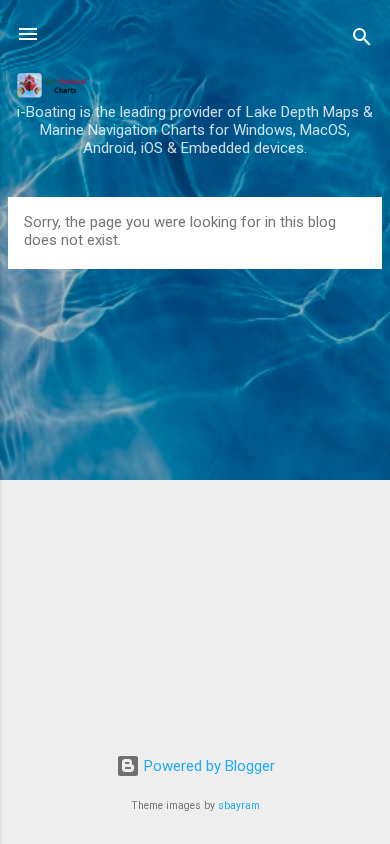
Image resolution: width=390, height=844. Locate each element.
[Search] (362, 40)
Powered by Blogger (207, 766)
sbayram (239, 805)
